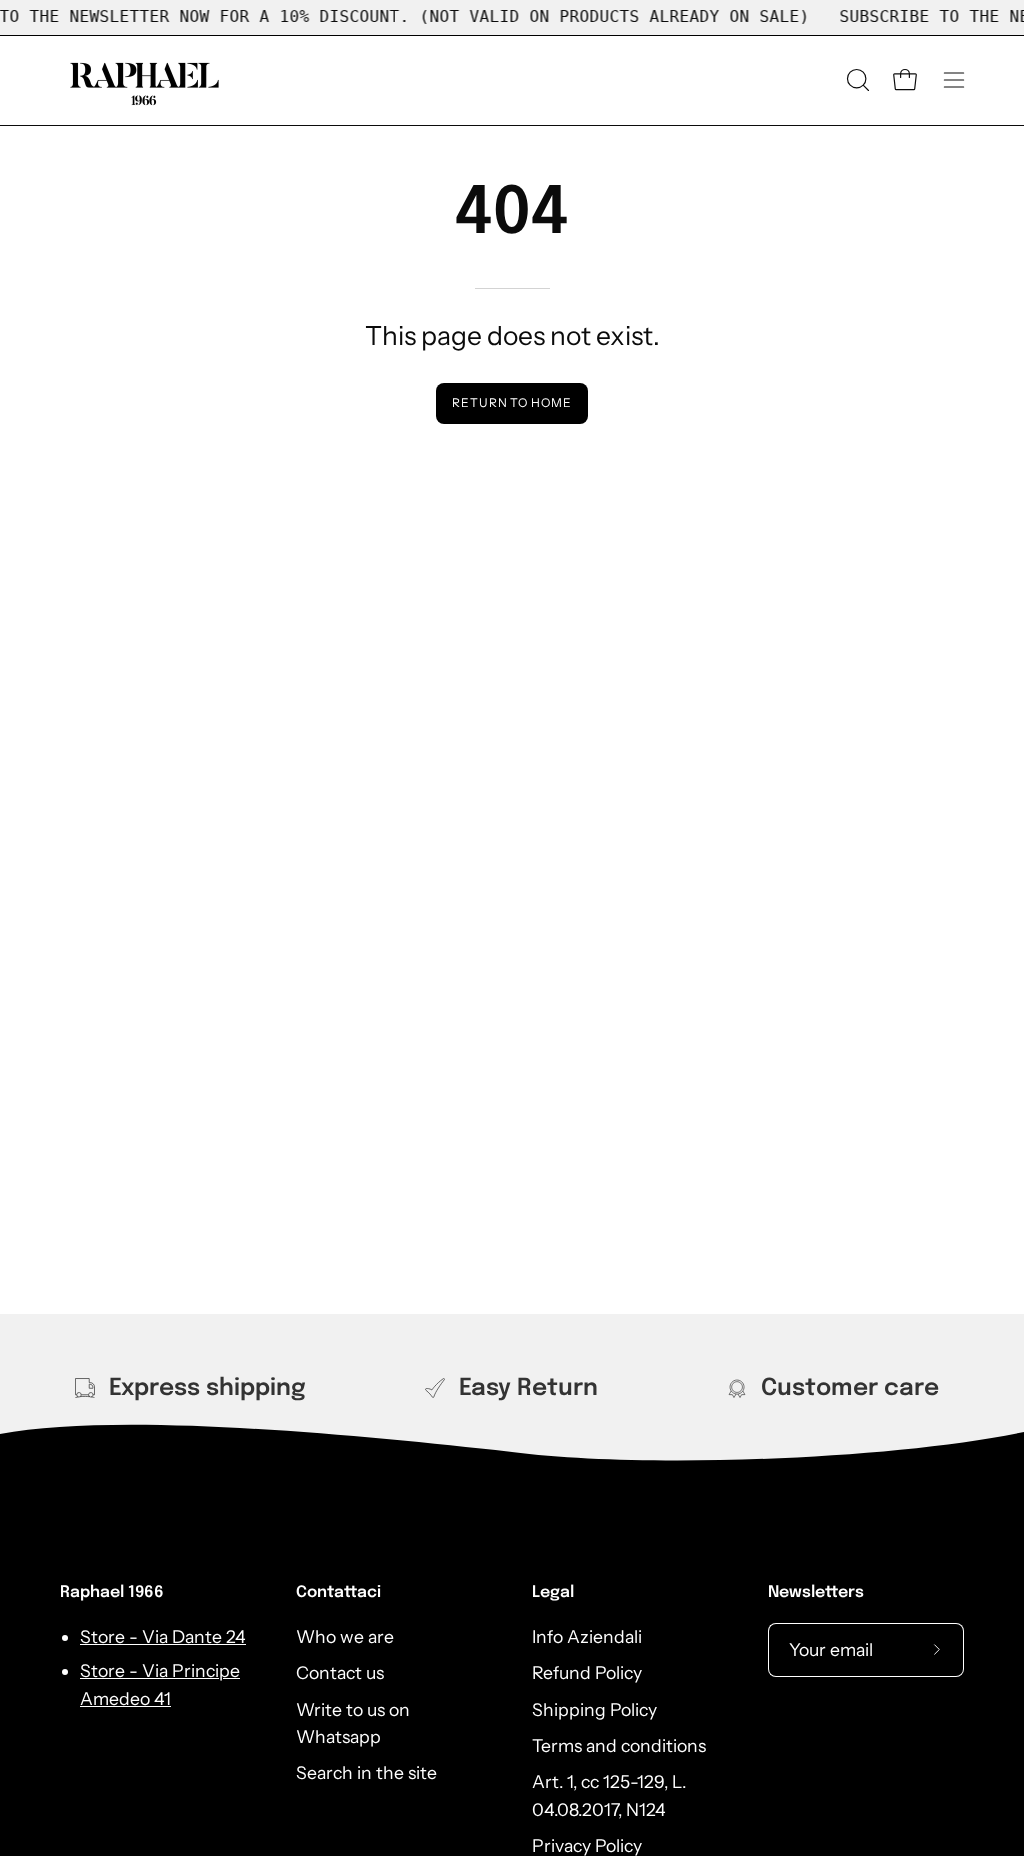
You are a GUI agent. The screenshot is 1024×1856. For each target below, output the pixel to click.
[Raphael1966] (145, 80)
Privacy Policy (587, 1845)
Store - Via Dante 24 (163, 1636)
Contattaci (338, 1592)
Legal (553, 1592)
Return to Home (512, 402)
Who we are (345, 1636)
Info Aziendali (587, 1636)
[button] (856, 80)
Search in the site (366, 1772)
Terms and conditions (619, 1745)
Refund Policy (587, 1672)
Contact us (340, 1672)
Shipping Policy (594, 1708)
